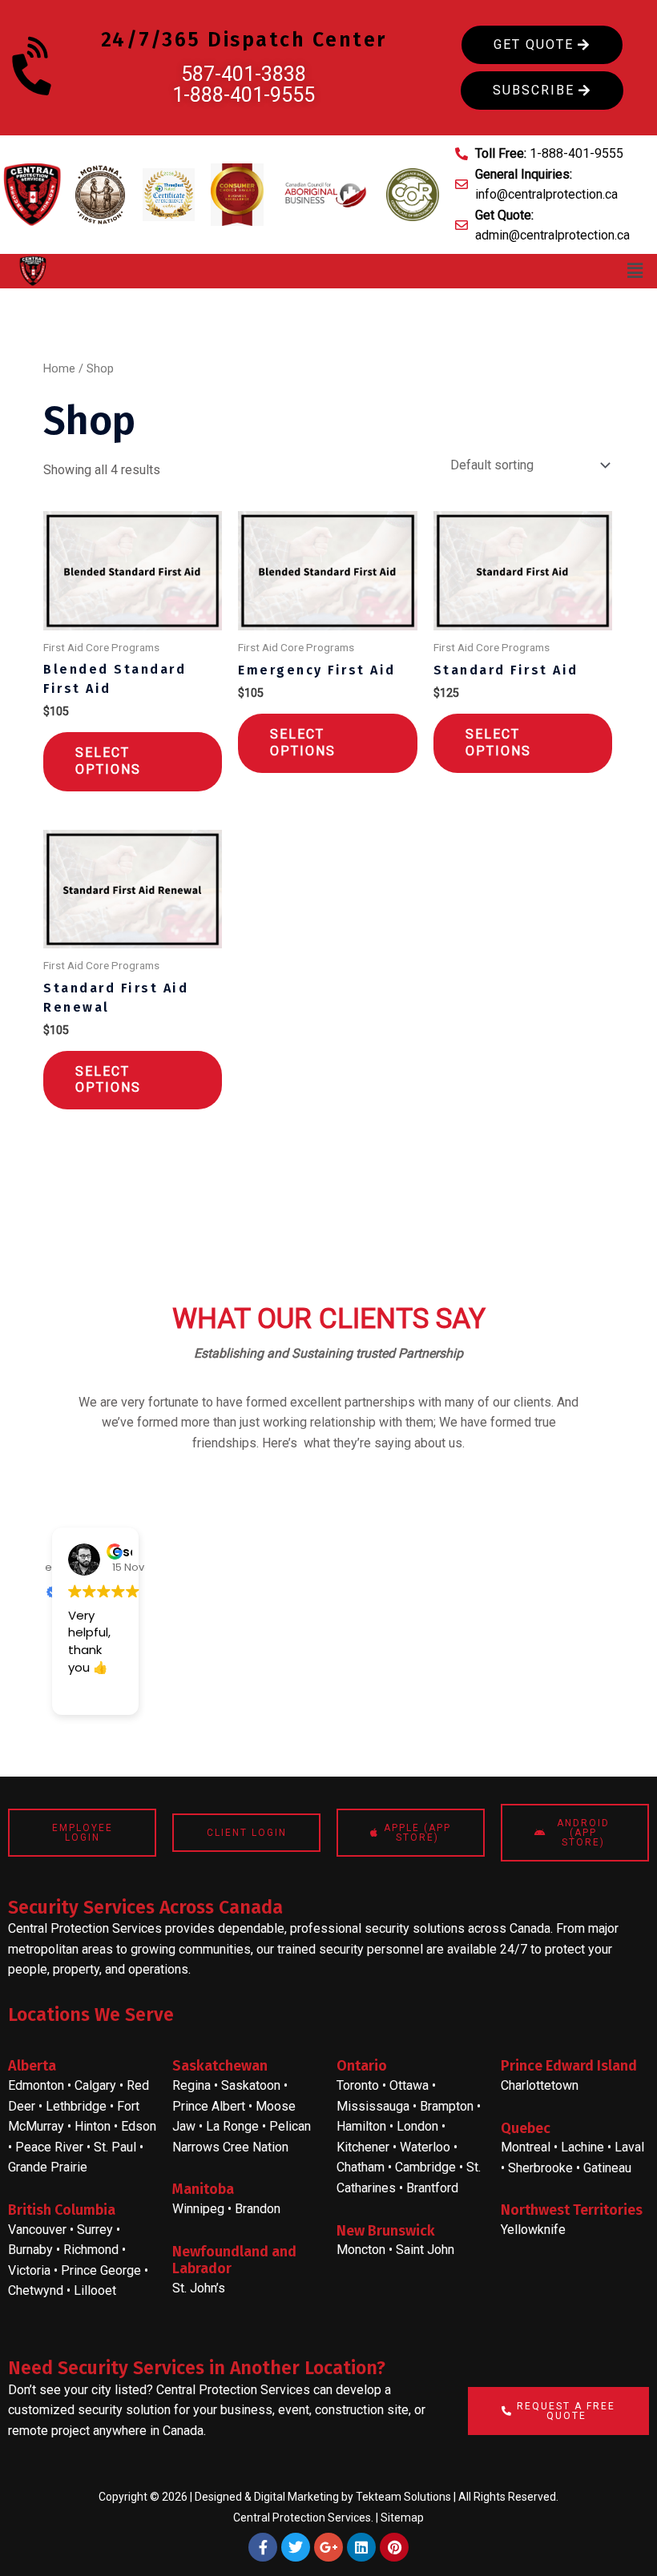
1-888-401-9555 (244, 95)
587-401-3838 (244, 74)
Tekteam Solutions (403, 2497)
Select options (108, 761)
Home (59, 368)
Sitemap (402, 2518)
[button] (635, 271)
